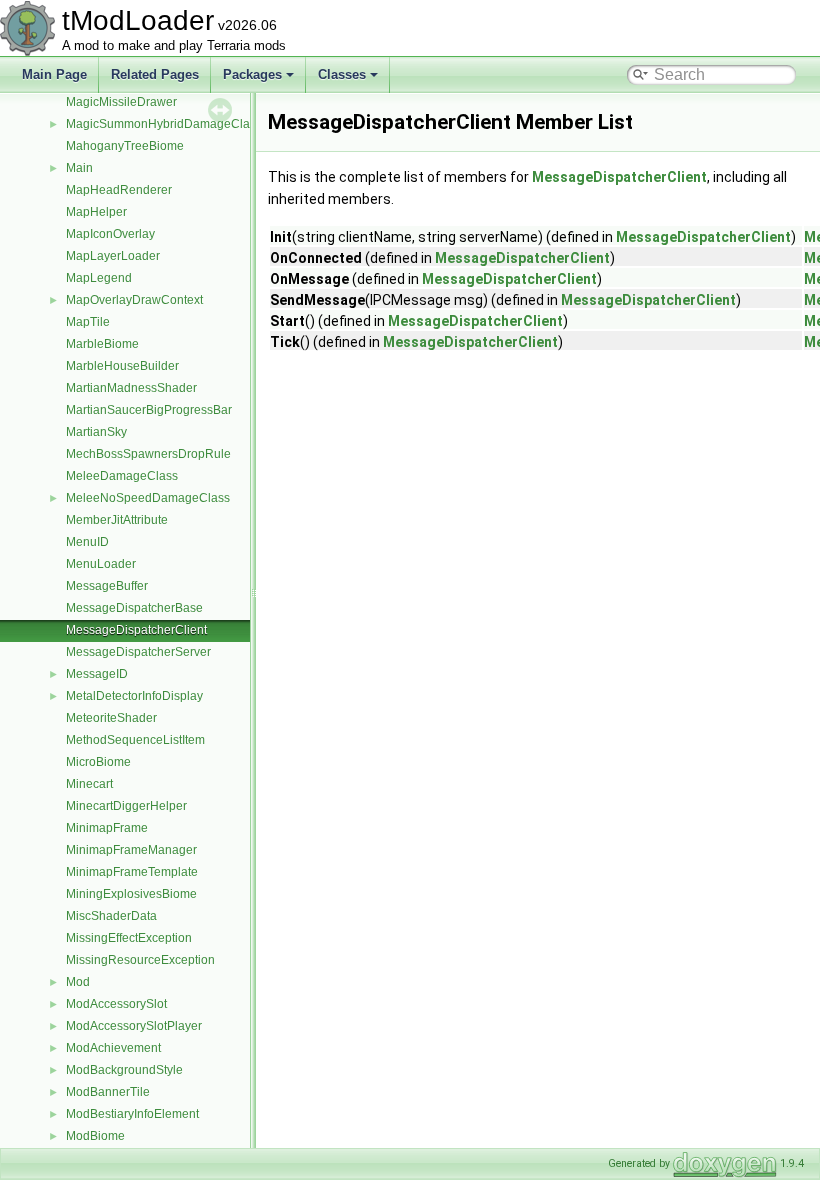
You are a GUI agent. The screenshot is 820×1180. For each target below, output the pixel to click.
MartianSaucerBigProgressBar (149, 410)
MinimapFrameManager (131, 850)
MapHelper (96, 212)
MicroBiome (98, 762)
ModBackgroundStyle (124, 1070)
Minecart (89, 784)
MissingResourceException (140, 960)
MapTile (88, 322)
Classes (342, 74)
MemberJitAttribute (117, 520)
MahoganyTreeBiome (125, 146)
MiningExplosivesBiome (131, 894)
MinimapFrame (107, 828)
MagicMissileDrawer (121, 102)
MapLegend (99, 278)
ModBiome (95, 1136)
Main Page (54, 74)
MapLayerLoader (113, 256)
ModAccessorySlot (116, 1004)
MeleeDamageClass (122, 476)
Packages (252, 74)
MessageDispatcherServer (138, 652)
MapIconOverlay (110, 234)
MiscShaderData (111, 916)
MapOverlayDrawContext (134, 300)
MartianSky (96, 432)
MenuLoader (101, 564)
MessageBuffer (107, 586)
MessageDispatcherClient (136, 630)
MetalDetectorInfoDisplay (134, 696)
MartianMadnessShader (131, 388)
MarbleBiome (102, 344)
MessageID (97, 674)
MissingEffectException (129, 938)
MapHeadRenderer (119, 190)
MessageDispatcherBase (134, 608)
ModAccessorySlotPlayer (134, 1026)
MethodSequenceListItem (135, 740)
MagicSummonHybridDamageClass (164, 124)
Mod (78, 982)
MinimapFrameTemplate (132, 872)
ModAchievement (113, 1048)
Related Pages (155, 74)
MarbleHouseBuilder (122, 366)
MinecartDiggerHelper (126, 806)
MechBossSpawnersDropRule (148, 454)
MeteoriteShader (111, 718)
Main (79, 168)
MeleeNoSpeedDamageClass (148, 498)
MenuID (87, 542)
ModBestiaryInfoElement (132, 1114)
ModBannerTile (108, 1092)
